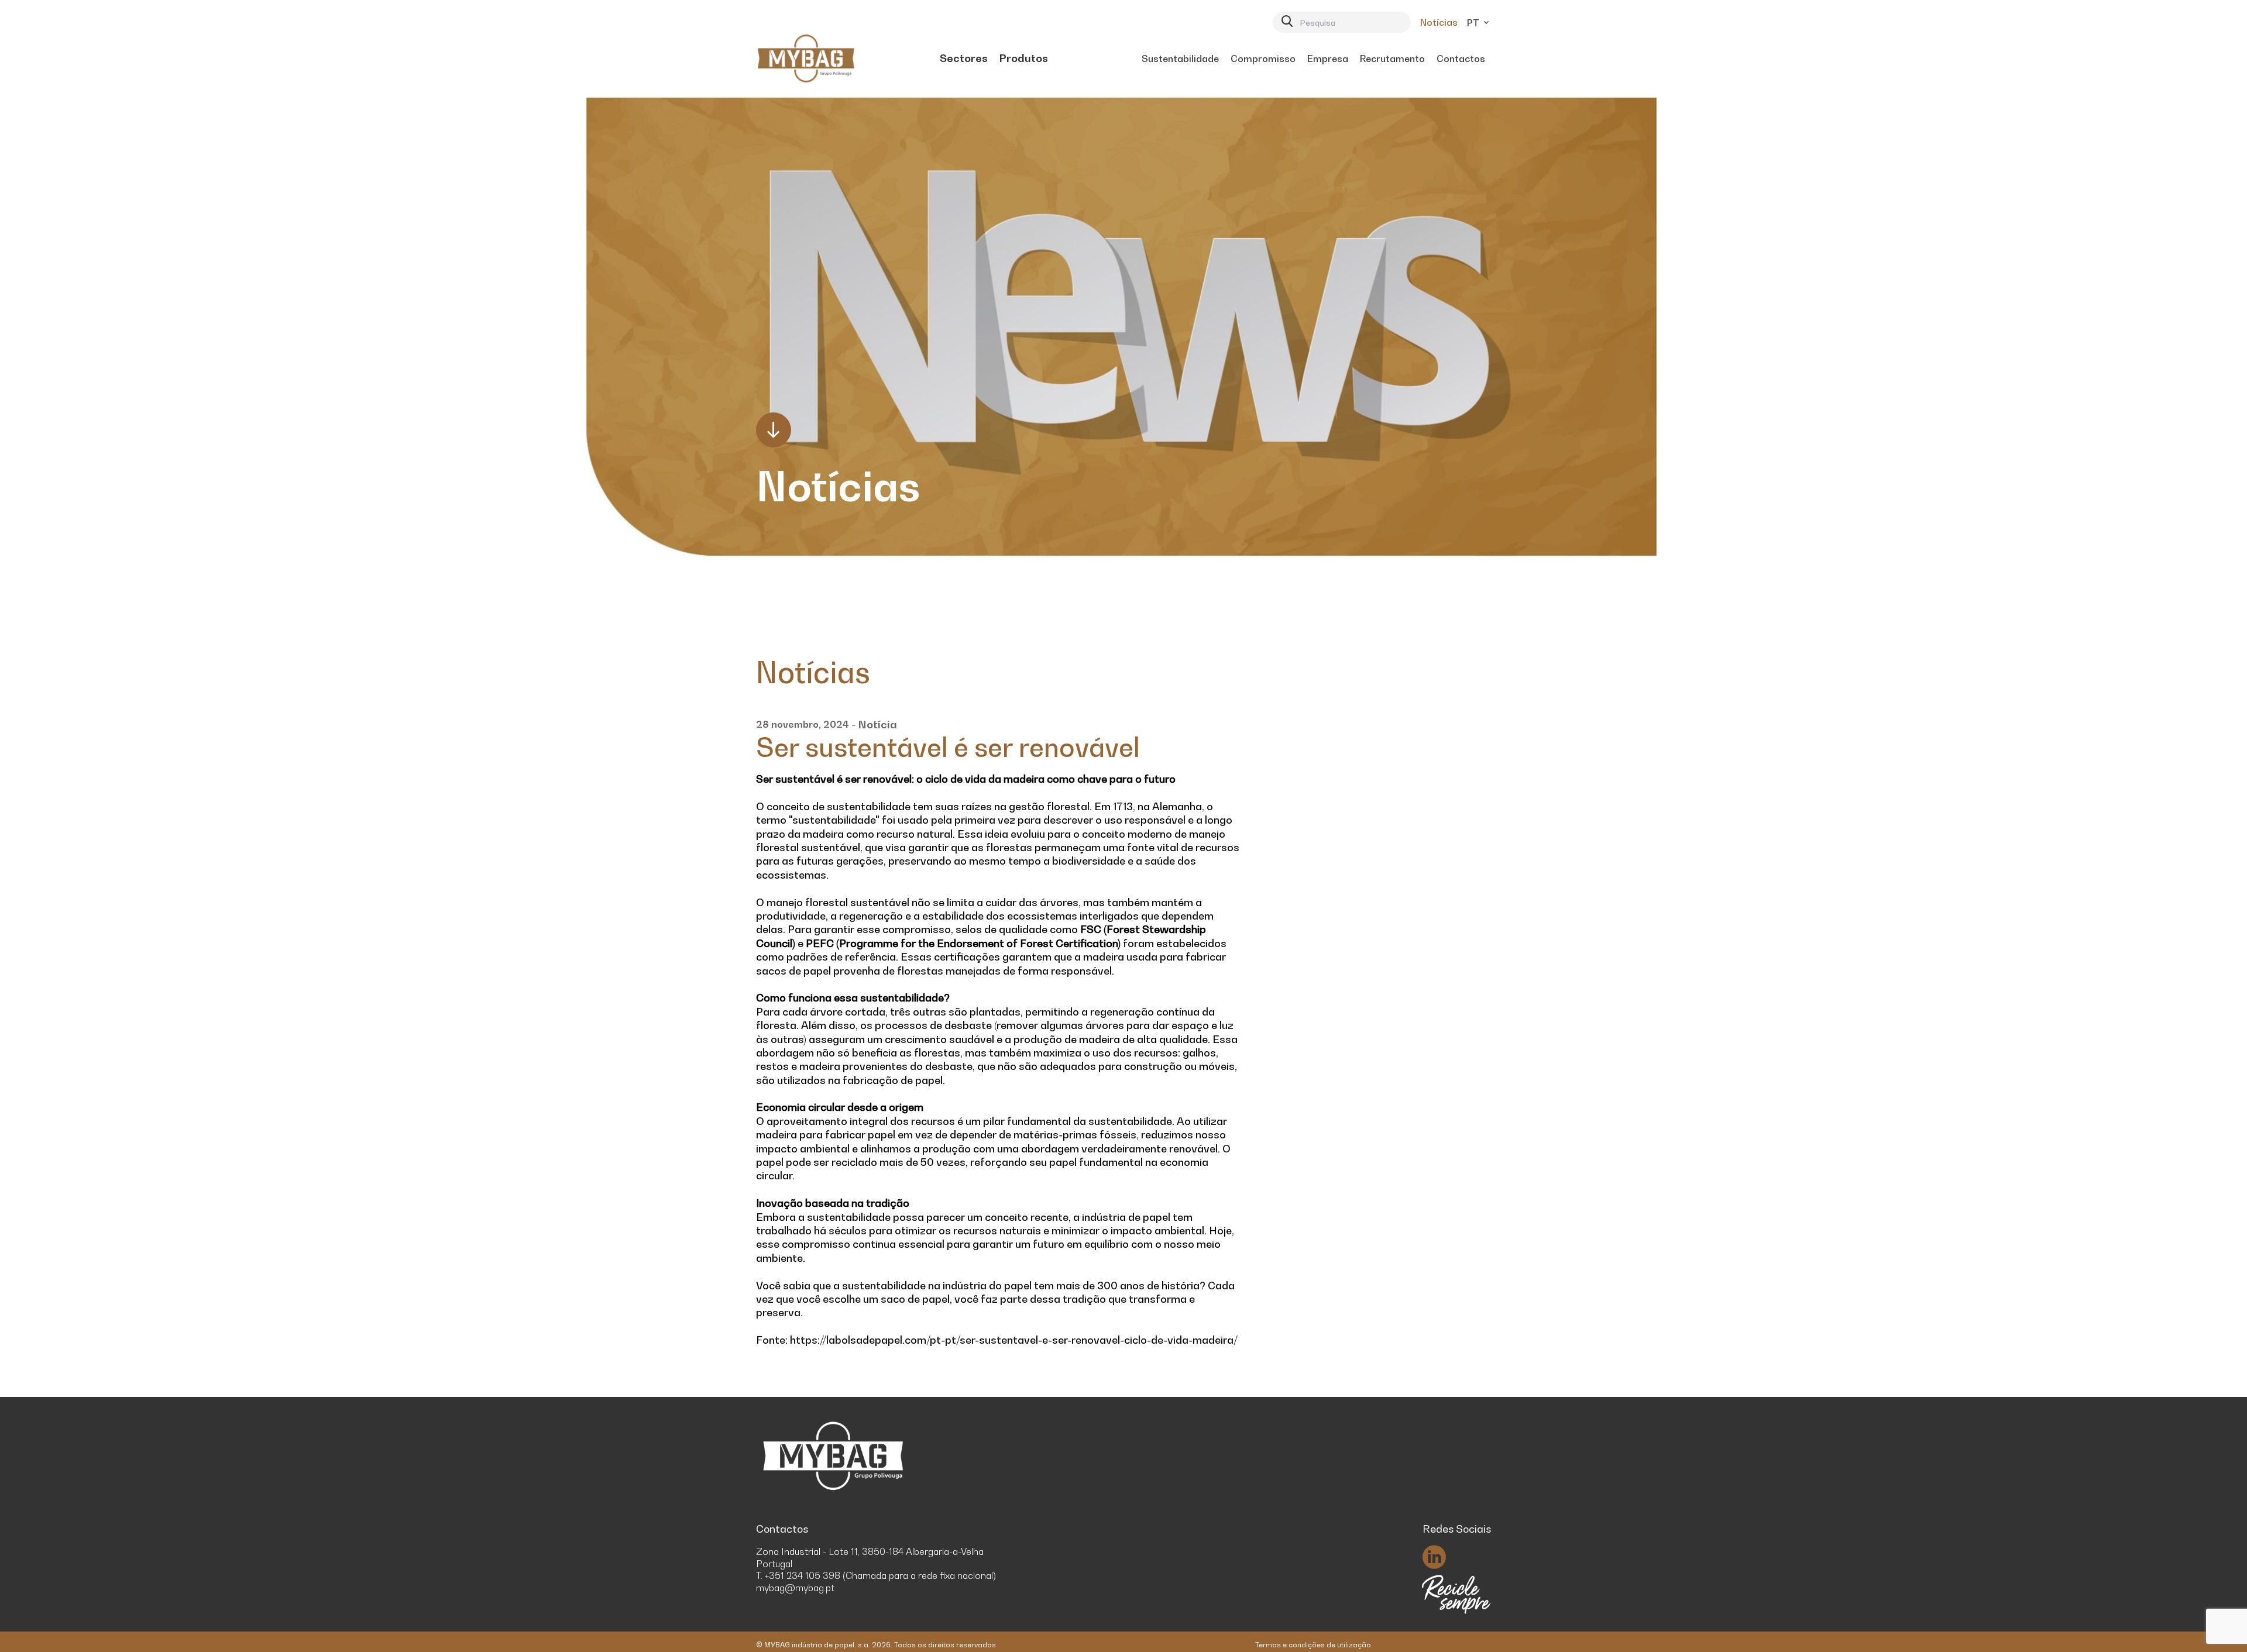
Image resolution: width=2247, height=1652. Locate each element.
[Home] (807, 58)
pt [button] (1474, 23)
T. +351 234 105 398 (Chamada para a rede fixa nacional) (876, 1575)
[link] (964, 58)
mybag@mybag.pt (795, 1588)
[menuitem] (964, 58)
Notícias (1439, 22)
